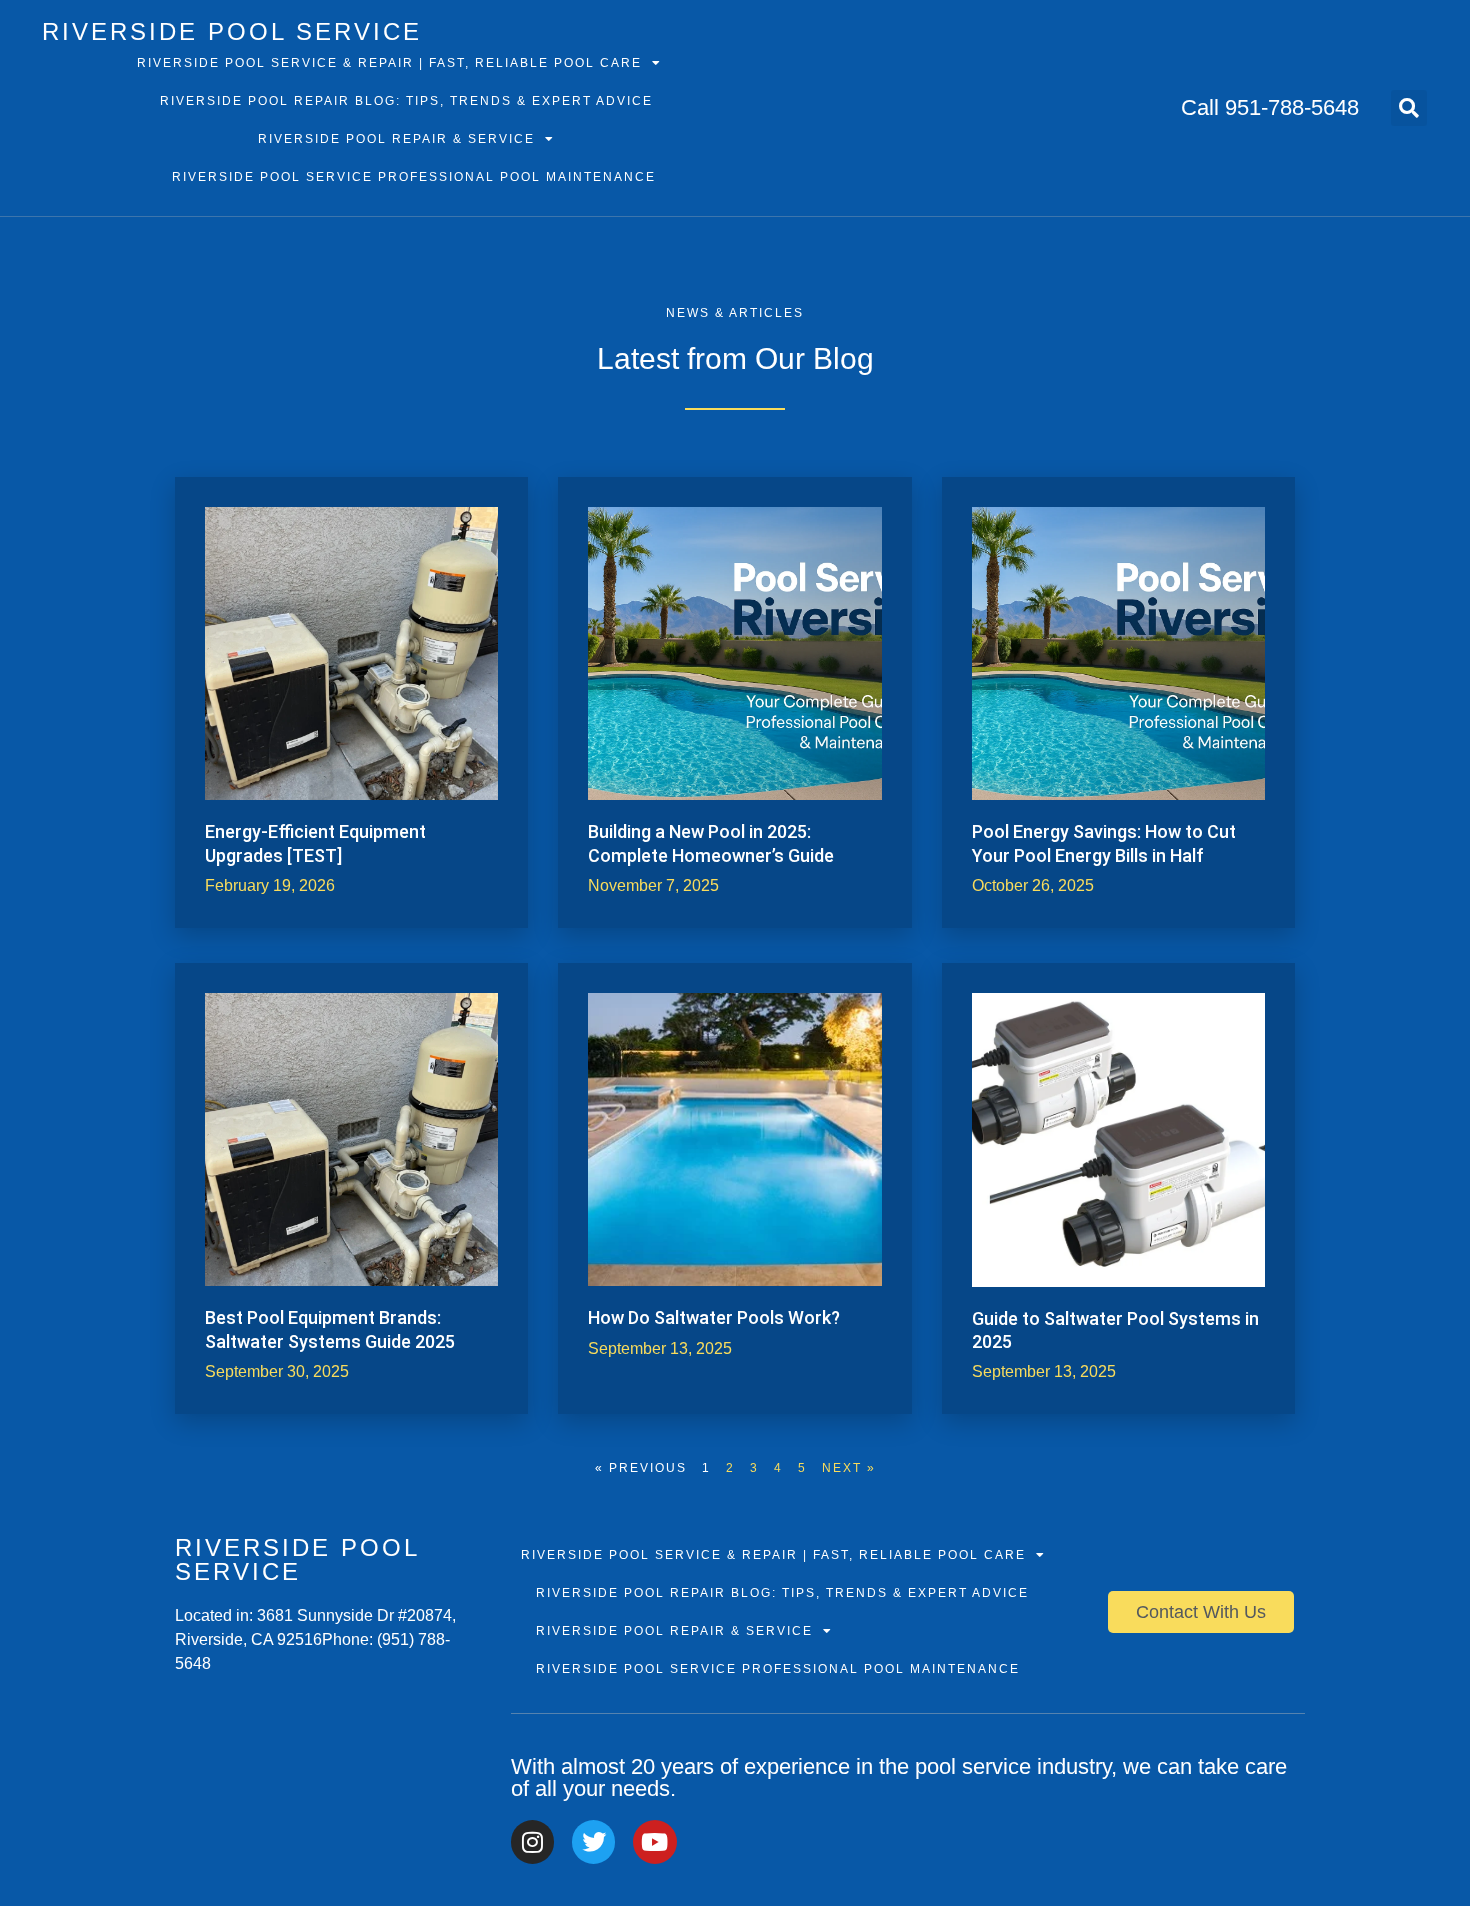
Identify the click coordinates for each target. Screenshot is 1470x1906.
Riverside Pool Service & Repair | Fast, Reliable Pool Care (389, 63)
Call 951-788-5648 (1270, 107)
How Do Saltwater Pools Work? (714, 1317)
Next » (849, 1468)
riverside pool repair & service (396, 139)
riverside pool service (232, 31)
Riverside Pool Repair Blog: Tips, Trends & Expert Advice (406, 101)
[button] (1409, 108)
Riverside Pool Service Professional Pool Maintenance (414, 177)
